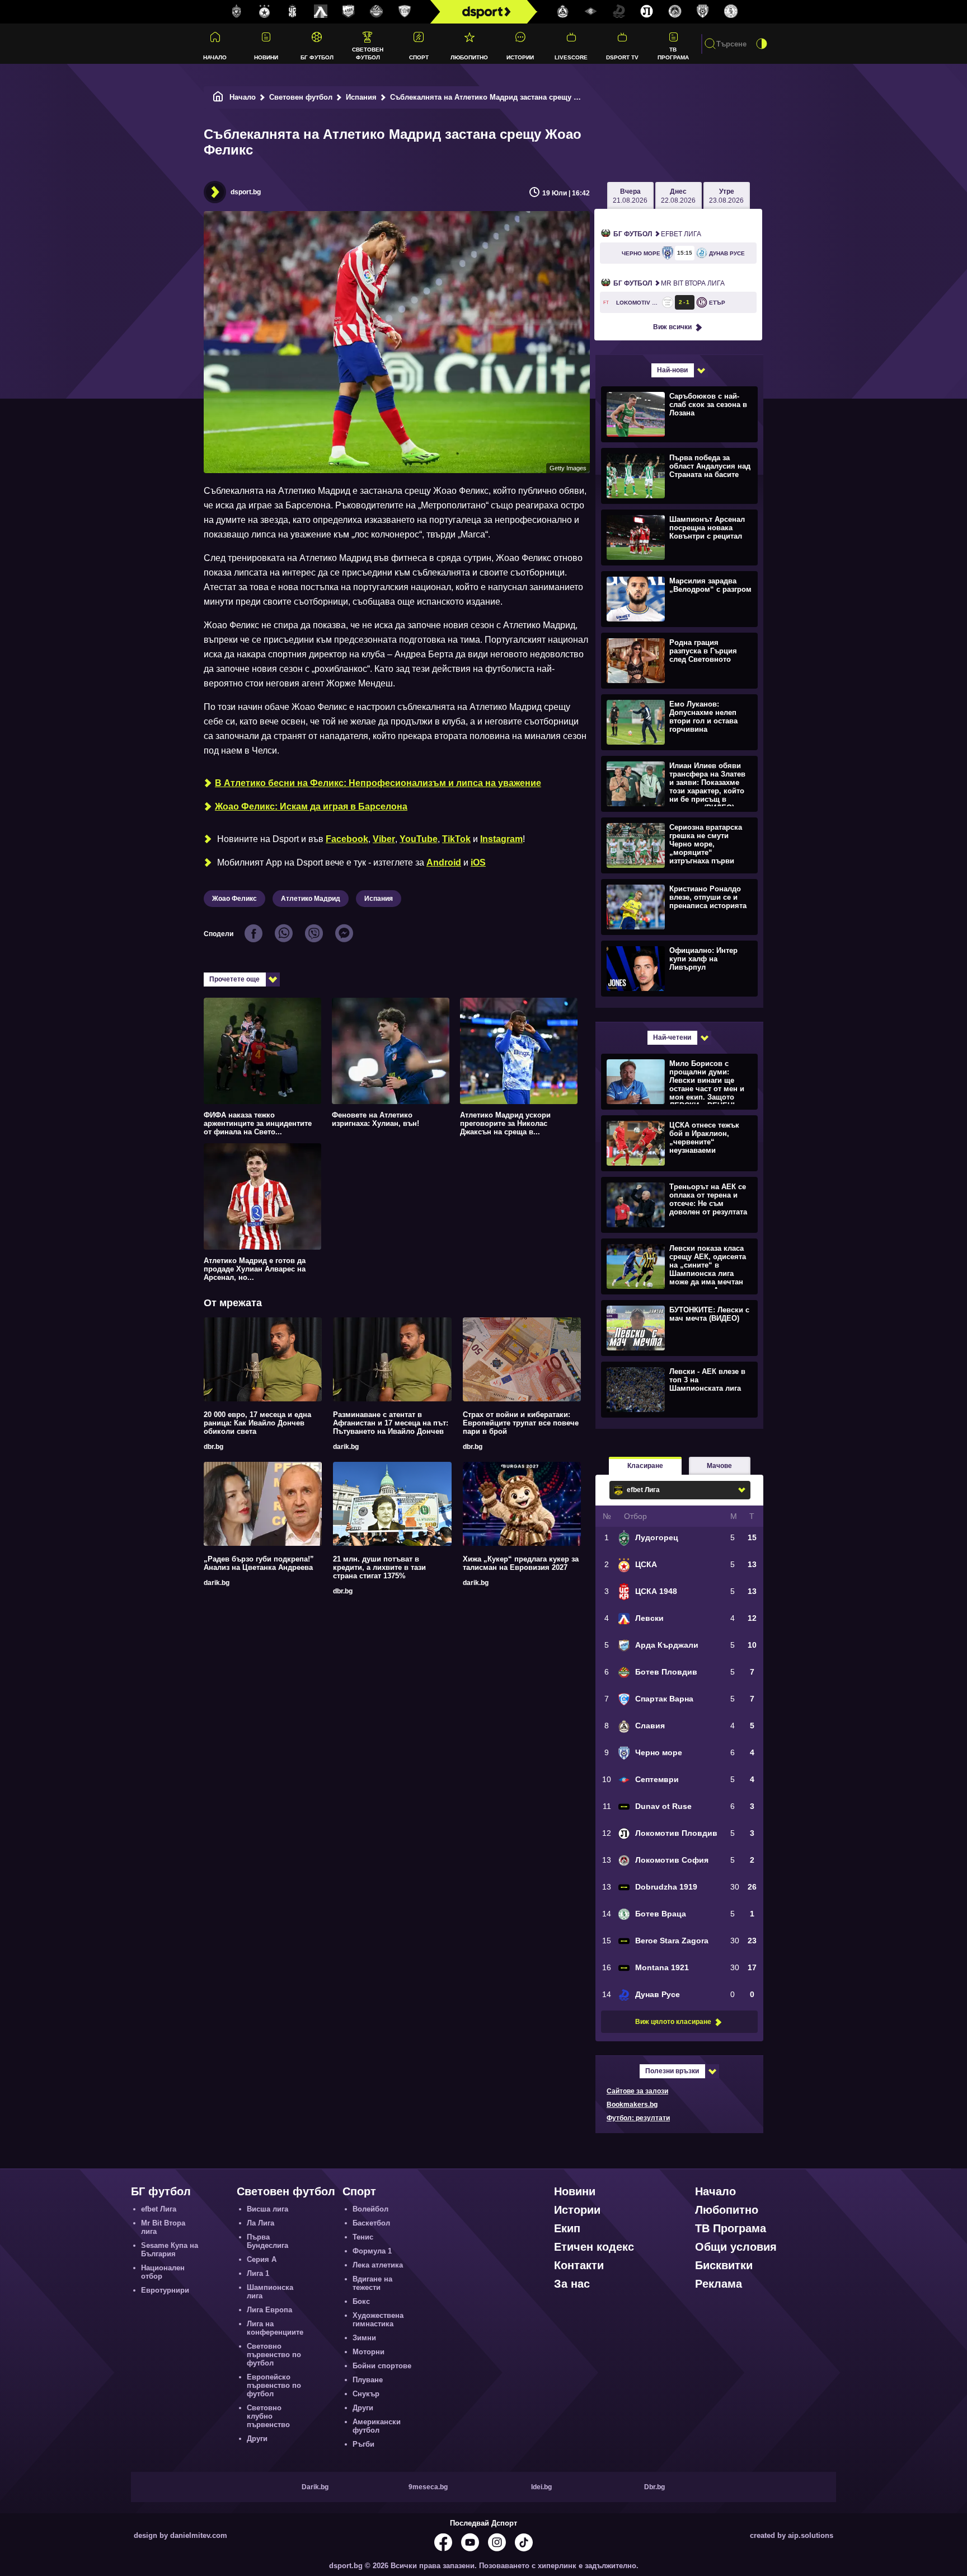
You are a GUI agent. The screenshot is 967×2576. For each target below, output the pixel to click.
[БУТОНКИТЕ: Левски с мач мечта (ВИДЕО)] (678, 1327)
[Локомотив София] (675, 12)
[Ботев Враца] (731, 12)
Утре (726, 196)
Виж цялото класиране (673, 2022)
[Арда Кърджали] (349, 12)
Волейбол (370, 2209)
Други (257, 2439)
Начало (215, 57)
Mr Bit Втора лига (669, 283)
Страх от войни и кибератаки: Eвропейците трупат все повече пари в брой (521, 1423)
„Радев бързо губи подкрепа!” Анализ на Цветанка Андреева (259, 1563)
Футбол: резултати (638, 2118)
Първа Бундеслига (267, 2241)
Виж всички (672, 327)
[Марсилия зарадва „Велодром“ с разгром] (678, 599)
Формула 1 (372, 2251)
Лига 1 (258, 2273)
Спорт (419, 57)
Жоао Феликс (234, 899)
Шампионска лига (270, 2292)
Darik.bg (315, 2487)
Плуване (368, 2380)
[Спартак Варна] (405, 12)
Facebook (347, 839)
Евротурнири (165, 2290)
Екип (567, 2228)
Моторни (369, 2352)
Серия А (262, 2259)
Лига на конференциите (275, 2328)
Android (444, 862)
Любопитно (469, 57)
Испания (361, 97)
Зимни (364, 2338)
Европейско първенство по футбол (274, 2385)
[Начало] (218, 97)
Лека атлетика (378, 2265)
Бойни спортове (382, 2366)
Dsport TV (622, 57)
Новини (266, 57)
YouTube (419, 839)
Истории (520, 57)
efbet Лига (657, 234)
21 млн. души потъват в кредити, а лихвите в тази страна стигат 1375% (379, 1567)
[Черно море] (703, 12)
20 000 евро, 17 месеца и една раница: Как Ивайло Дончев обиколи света (257, 1423)
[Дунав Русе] (619, 12)
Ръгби (363, 2444)
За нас (572, 2284)
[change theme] (762, 44)
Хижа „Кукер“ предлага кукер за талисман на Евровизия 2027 (521, 1563)
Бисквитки (724, 2265)
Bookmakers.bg (632, 2105)
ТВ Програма (673, 53)
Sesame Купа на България (170, 2250)
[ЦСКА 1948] (293, 12)
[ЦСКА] (265, 12)
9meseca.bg (428, 2487)
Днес (678, 196)
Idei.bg (541, 2487)
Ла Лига (260, 2223)
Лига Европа (269, 2310)
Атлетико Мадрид (311, 899)
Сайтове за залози (637, 2091)
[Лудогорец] (237, 12)
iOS (478, 862)
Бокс (361, 2301)
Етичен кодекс (594, 2247)
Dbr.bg (654, 2487)
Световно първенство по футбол (274, 2355)
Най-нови (672, 370)
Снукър (366, 2394)
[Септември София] (591, 12)
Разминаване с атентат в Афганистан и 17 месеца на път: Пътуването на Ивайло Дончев (391, 1423)
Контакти (579, 2265)
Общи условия (736, 2247)
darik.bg (346, 1447)
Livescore (571, 57)
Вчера (630, 196)
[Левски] (321, 12)
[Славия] (563, 12)
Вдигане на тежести (372, 2283)
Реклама (719, 2284)
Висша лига (267, 2209)
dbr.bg (213, 1447)
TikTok (456, 839)
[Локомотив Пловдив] (647, 12)
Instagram (501, 839)
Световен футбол (368, 53)
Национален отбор (163, 2272)
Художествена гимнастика (378, 2320)
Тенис (363, 2237)
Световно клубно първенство (268, 2416)
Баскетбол (371, 2223)
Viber (384, 839)
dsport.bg (246, 192)
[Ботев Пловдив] (377, 12)
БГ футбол (317, 57)
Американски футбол (377, 2426)
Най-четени (672, 1037)
